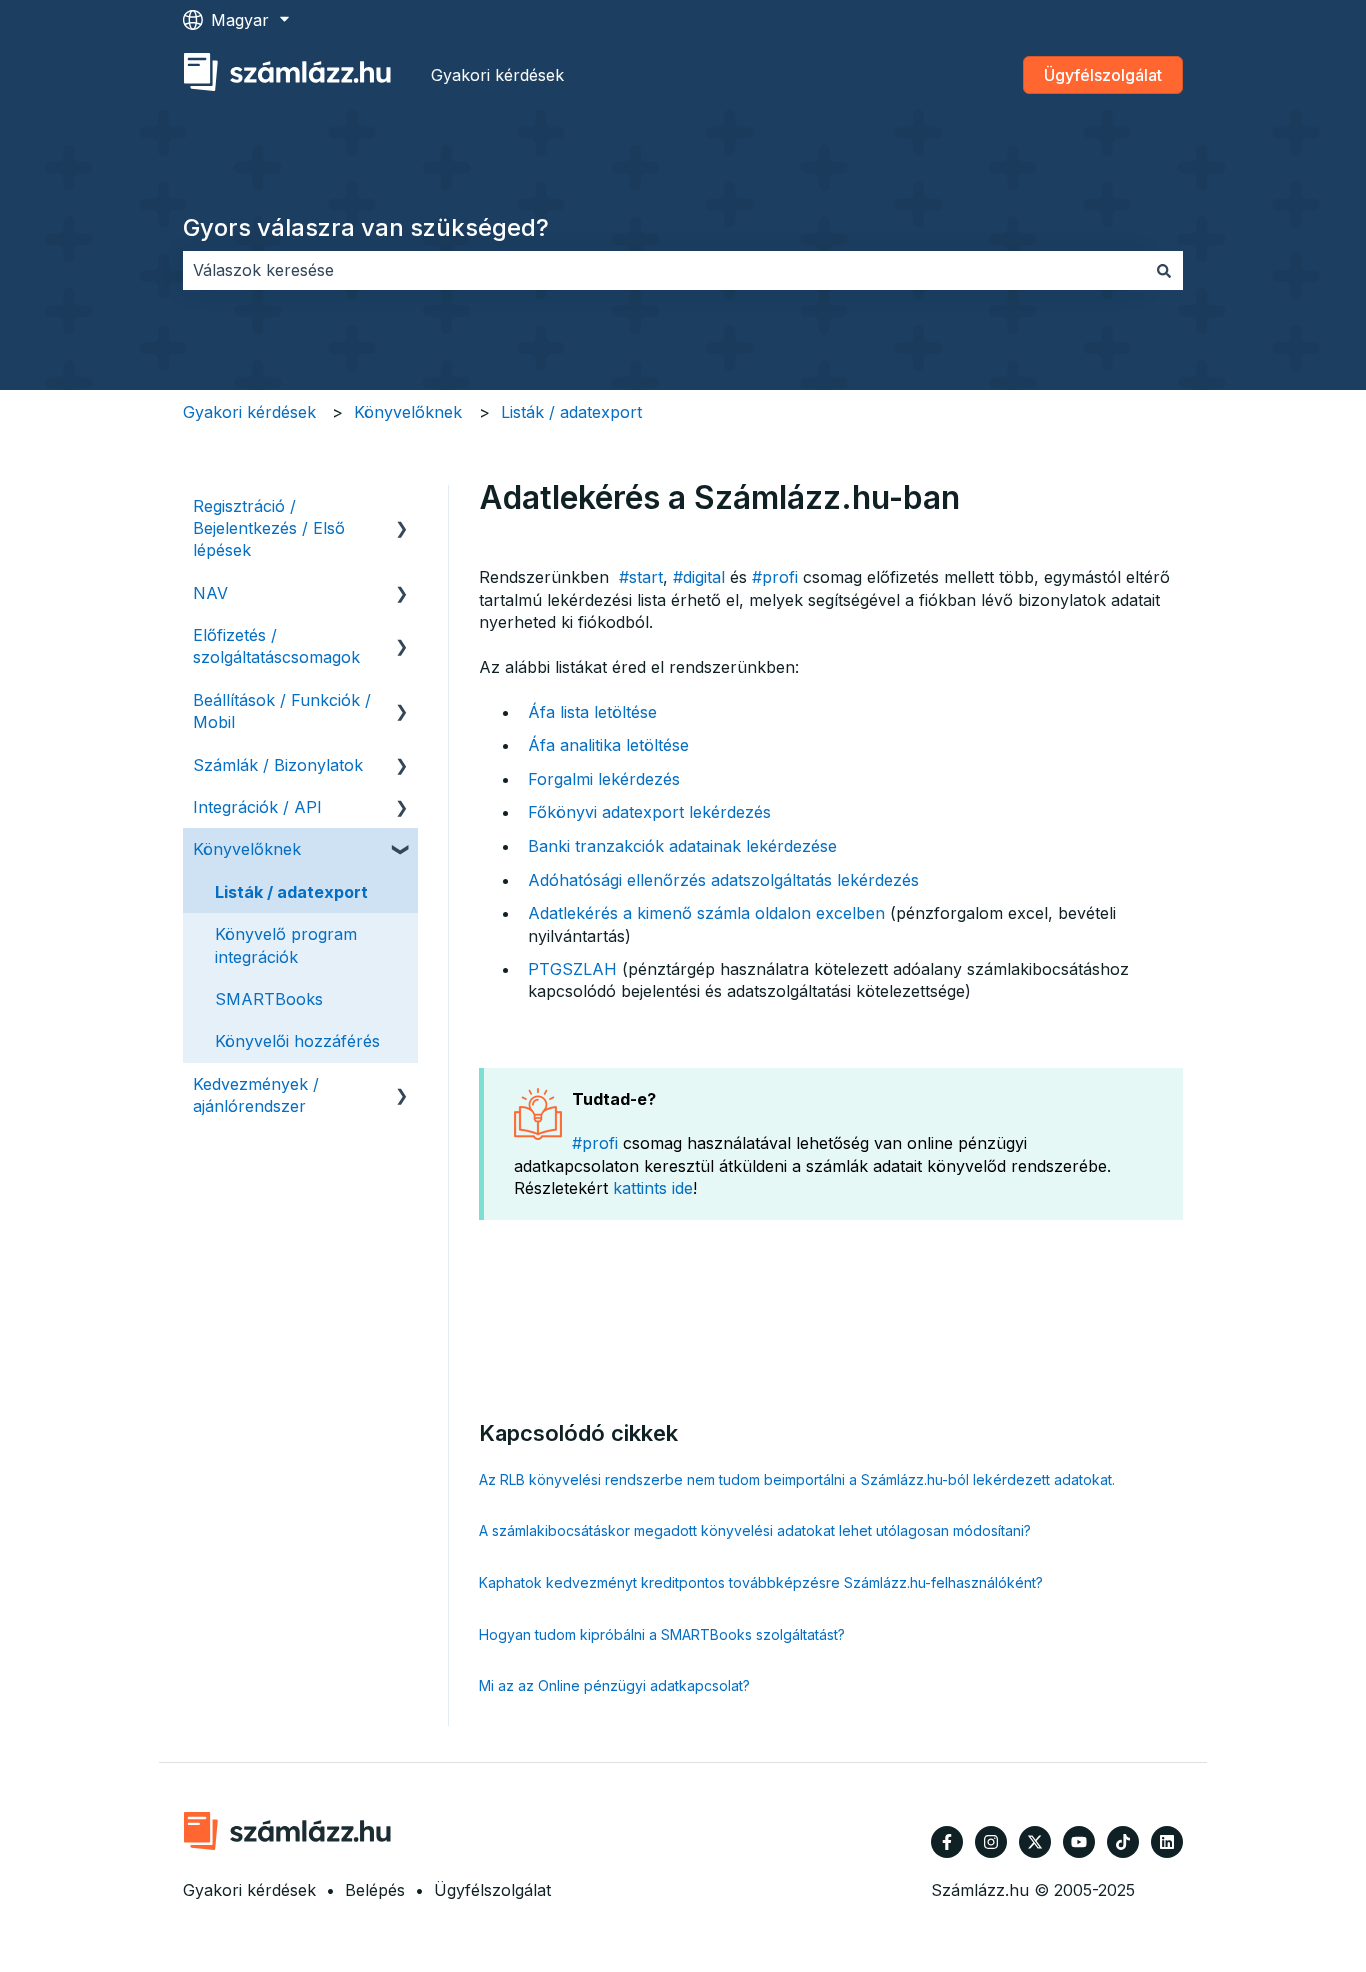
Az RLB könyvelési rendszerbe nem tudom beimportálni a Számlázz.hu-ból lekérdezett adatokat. (797, 1479)
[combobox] (664, 270)
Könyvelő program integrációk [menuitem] (286, 945)
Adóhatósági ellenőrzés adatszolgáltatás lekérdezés (723, 880)
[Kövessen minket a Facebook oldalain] (947, 1842)
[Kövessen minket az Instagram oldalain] (991, 1842)
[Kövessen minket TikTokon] (1123, 1842)
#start (641, 577)
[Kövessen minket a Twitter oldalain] (1035, 1842)
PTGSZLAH (572, 969)
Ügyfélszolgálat (1103, 75)
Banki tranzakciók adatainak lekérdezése (682, 846)
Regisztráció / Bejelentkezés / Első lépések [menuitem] (269, 528)
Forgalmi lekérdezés (604, 779)
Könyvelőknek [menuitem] (247, 849)
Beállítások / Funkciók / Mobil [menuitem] (282, 711)
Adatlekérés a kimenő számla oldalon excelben (706, 913)
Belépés (375, 1890)
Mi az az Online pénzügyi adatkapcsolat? (614, 1685)
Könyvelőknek (408, 412)
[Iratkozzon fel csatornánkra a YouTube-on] (1079, 1842)
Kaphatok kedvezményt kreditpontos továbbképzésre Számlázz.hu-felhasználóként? (761, 1582)
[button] (402, 507)
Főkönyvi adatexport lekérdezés (649, 812)
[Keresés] (1164, 270)
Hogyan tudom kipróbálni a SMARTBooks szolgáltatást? (662, 1634)
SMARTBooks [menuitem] (269, 999)
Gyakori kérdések (497, 75)
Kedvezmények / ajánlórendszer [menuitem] (256, 1095)
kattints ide (653, 1188)
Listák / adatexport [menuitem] (291, 892)
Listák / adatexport (571, 412)
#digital (699, 577)
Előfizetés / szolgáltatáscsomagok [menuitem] (276, 646)
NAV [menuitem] (210, 593)
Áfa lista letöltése (592, 712)
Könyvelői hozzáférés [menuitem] (297, 1041)
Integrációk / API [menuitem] (257, 807)
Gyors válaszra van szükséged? (366, 227)
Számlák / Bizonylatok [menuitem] (278, 765)
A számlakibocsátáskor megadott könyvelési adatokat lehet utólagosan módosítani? (755, 1530)
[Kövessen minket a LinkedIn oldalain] (1167, 1842)
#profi (775, 577)
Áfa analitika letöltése (608, 745)
